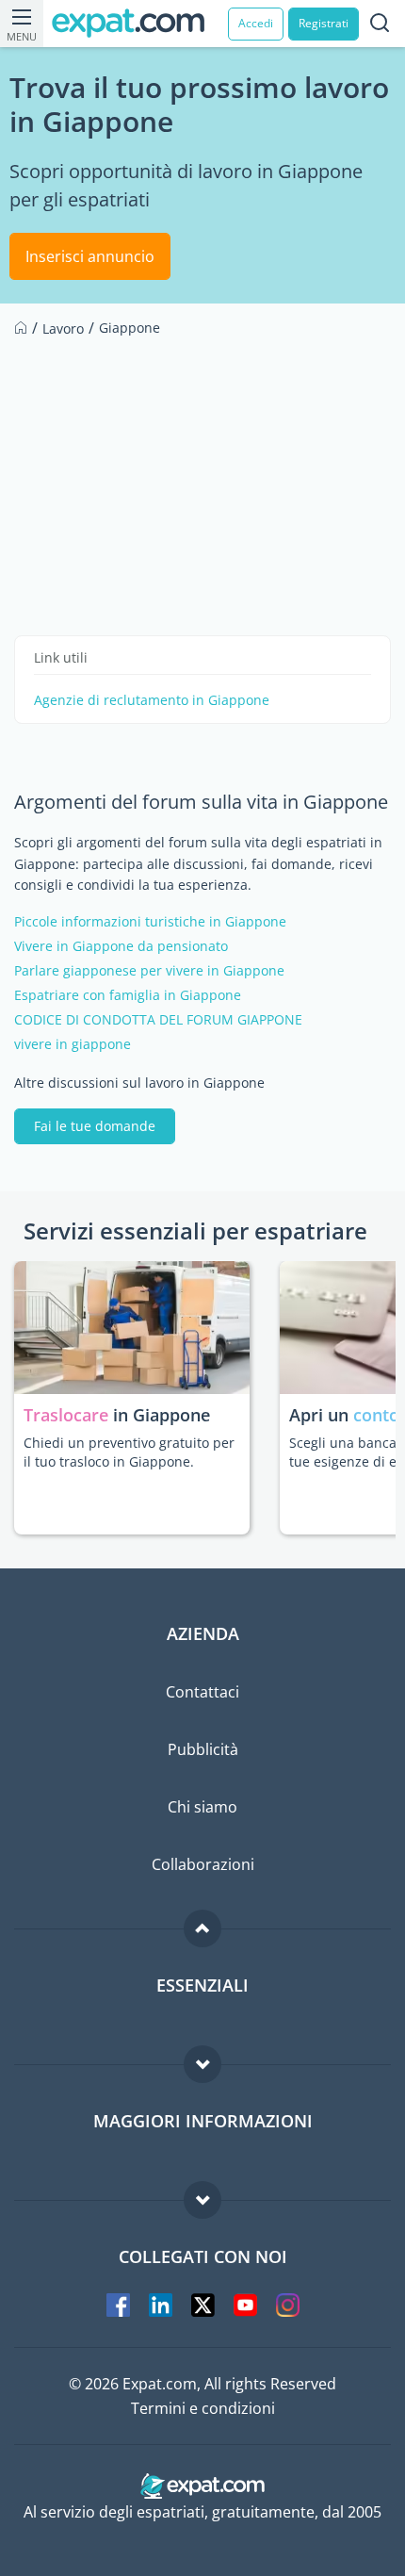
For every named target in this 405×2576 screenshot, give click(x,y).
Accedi (256, 23)
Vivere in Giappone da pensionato (121, 946)
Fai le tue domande (95, 1126)
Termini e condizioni (203, 2408)
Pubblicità (203, 1749)
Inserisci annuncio (90, 256)
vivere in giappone (73, 1044)
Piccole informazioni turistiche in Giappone (150, 922)
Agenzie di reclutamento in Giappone (152, 700)
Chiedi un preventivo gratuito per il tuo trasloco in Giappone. (129, 1452)
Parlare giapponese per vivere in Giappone (149, 971)
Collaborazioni (203, 1864)
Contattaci (202, 1692)
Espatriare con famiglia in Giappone (128, 995)
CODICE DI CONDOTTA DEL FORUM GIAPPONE (158, 1020)
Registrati (324, 23)
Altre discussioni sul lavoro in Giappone (139, 1083)
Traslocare (68, 1415)
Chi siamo (202, 1807)
